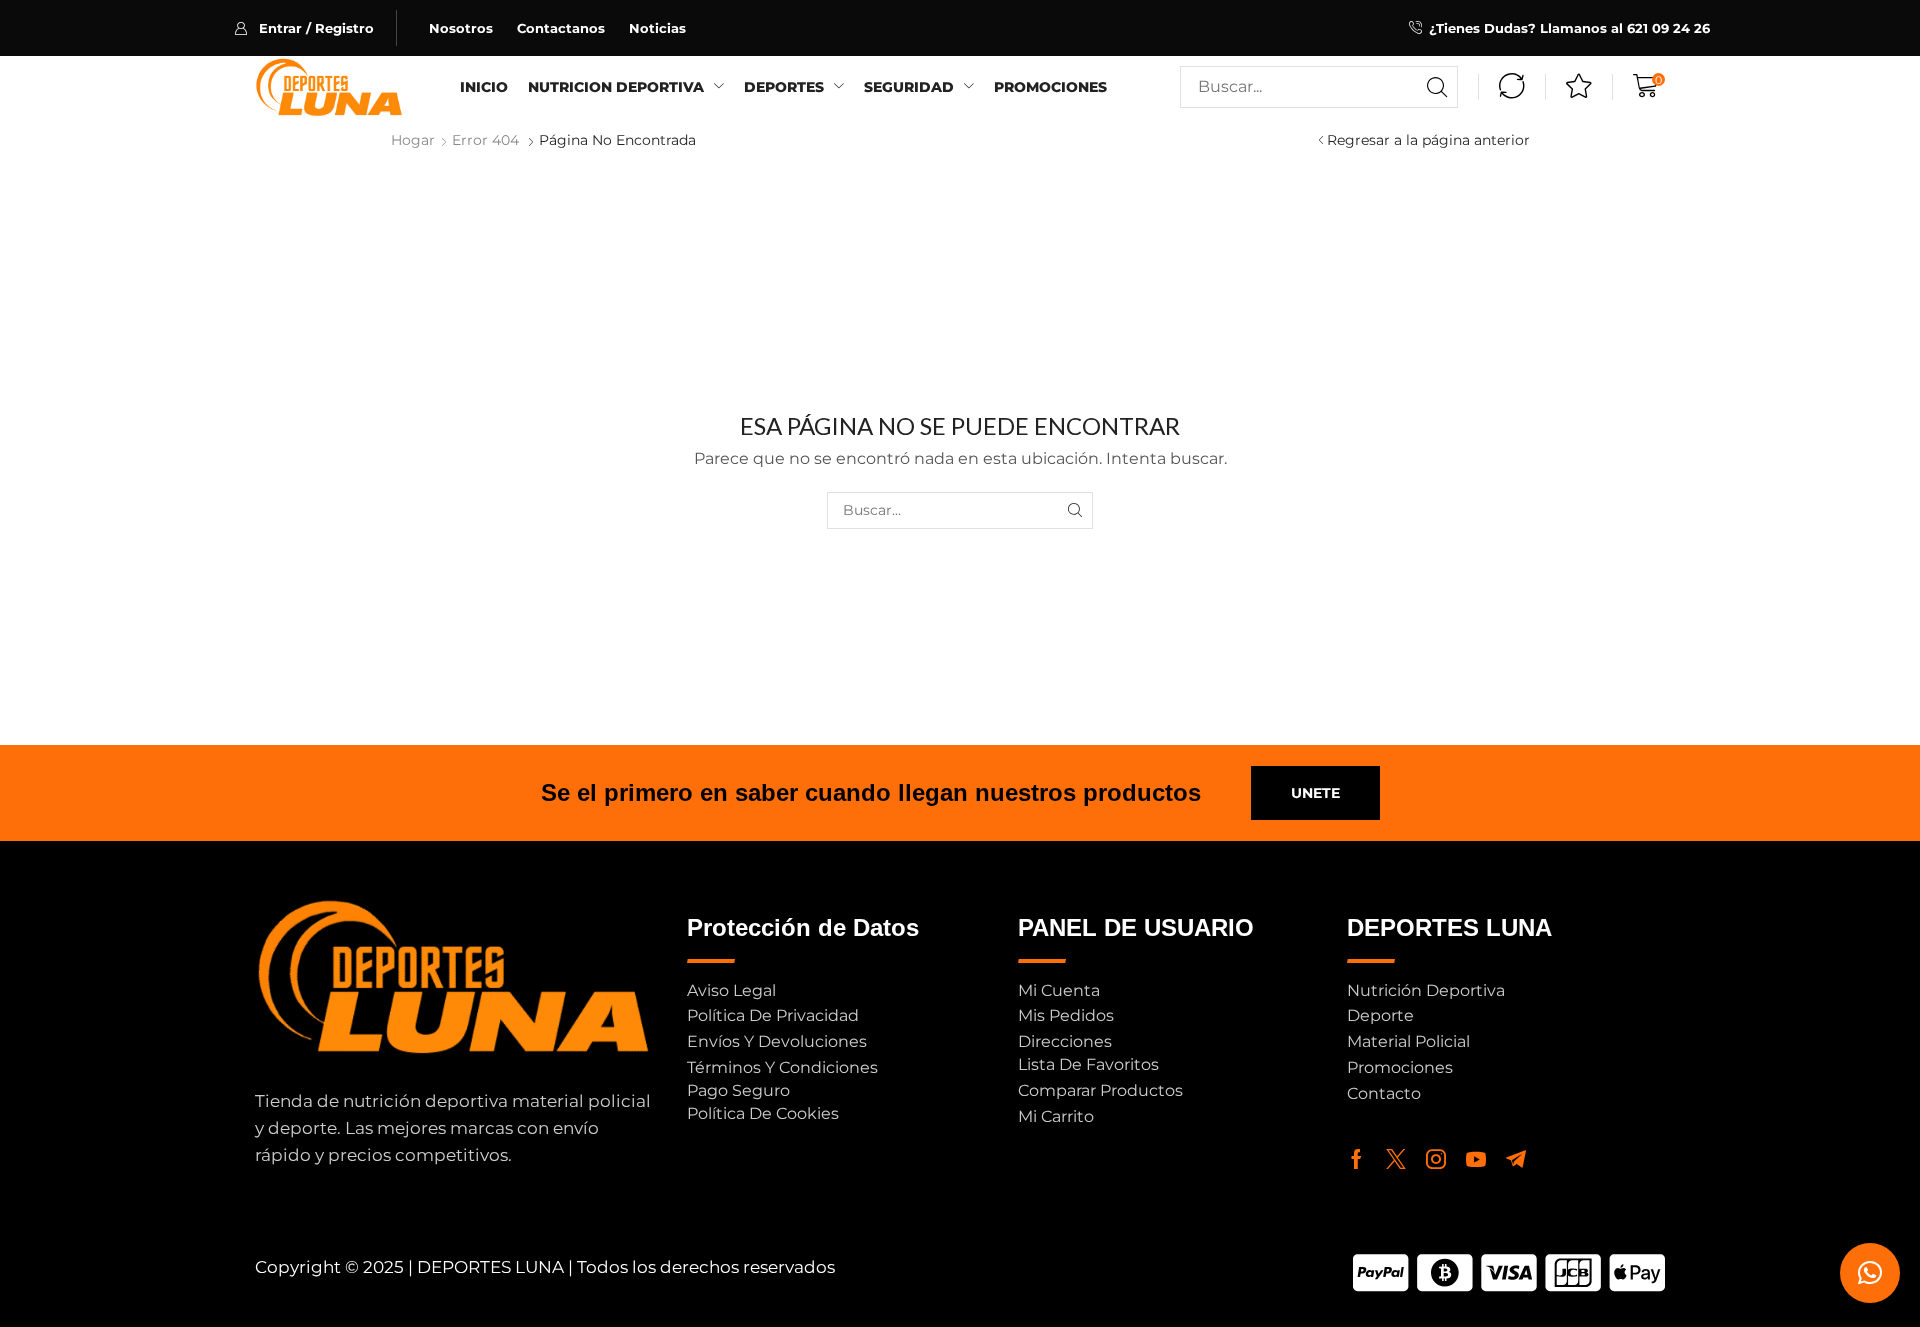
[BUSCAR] (1074, 510)
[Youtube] (1476, 1159)
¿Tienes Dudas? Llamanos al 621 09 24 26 (1569, 28)
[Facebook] (1356, 1159)
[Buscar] (1437, 87)
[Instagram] (1436, 1159)
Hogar (413, 140)
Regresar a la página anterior (1428, 140)
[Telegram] (1516, 1159)
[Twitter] (1396, 1159)
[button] (315, 28)
